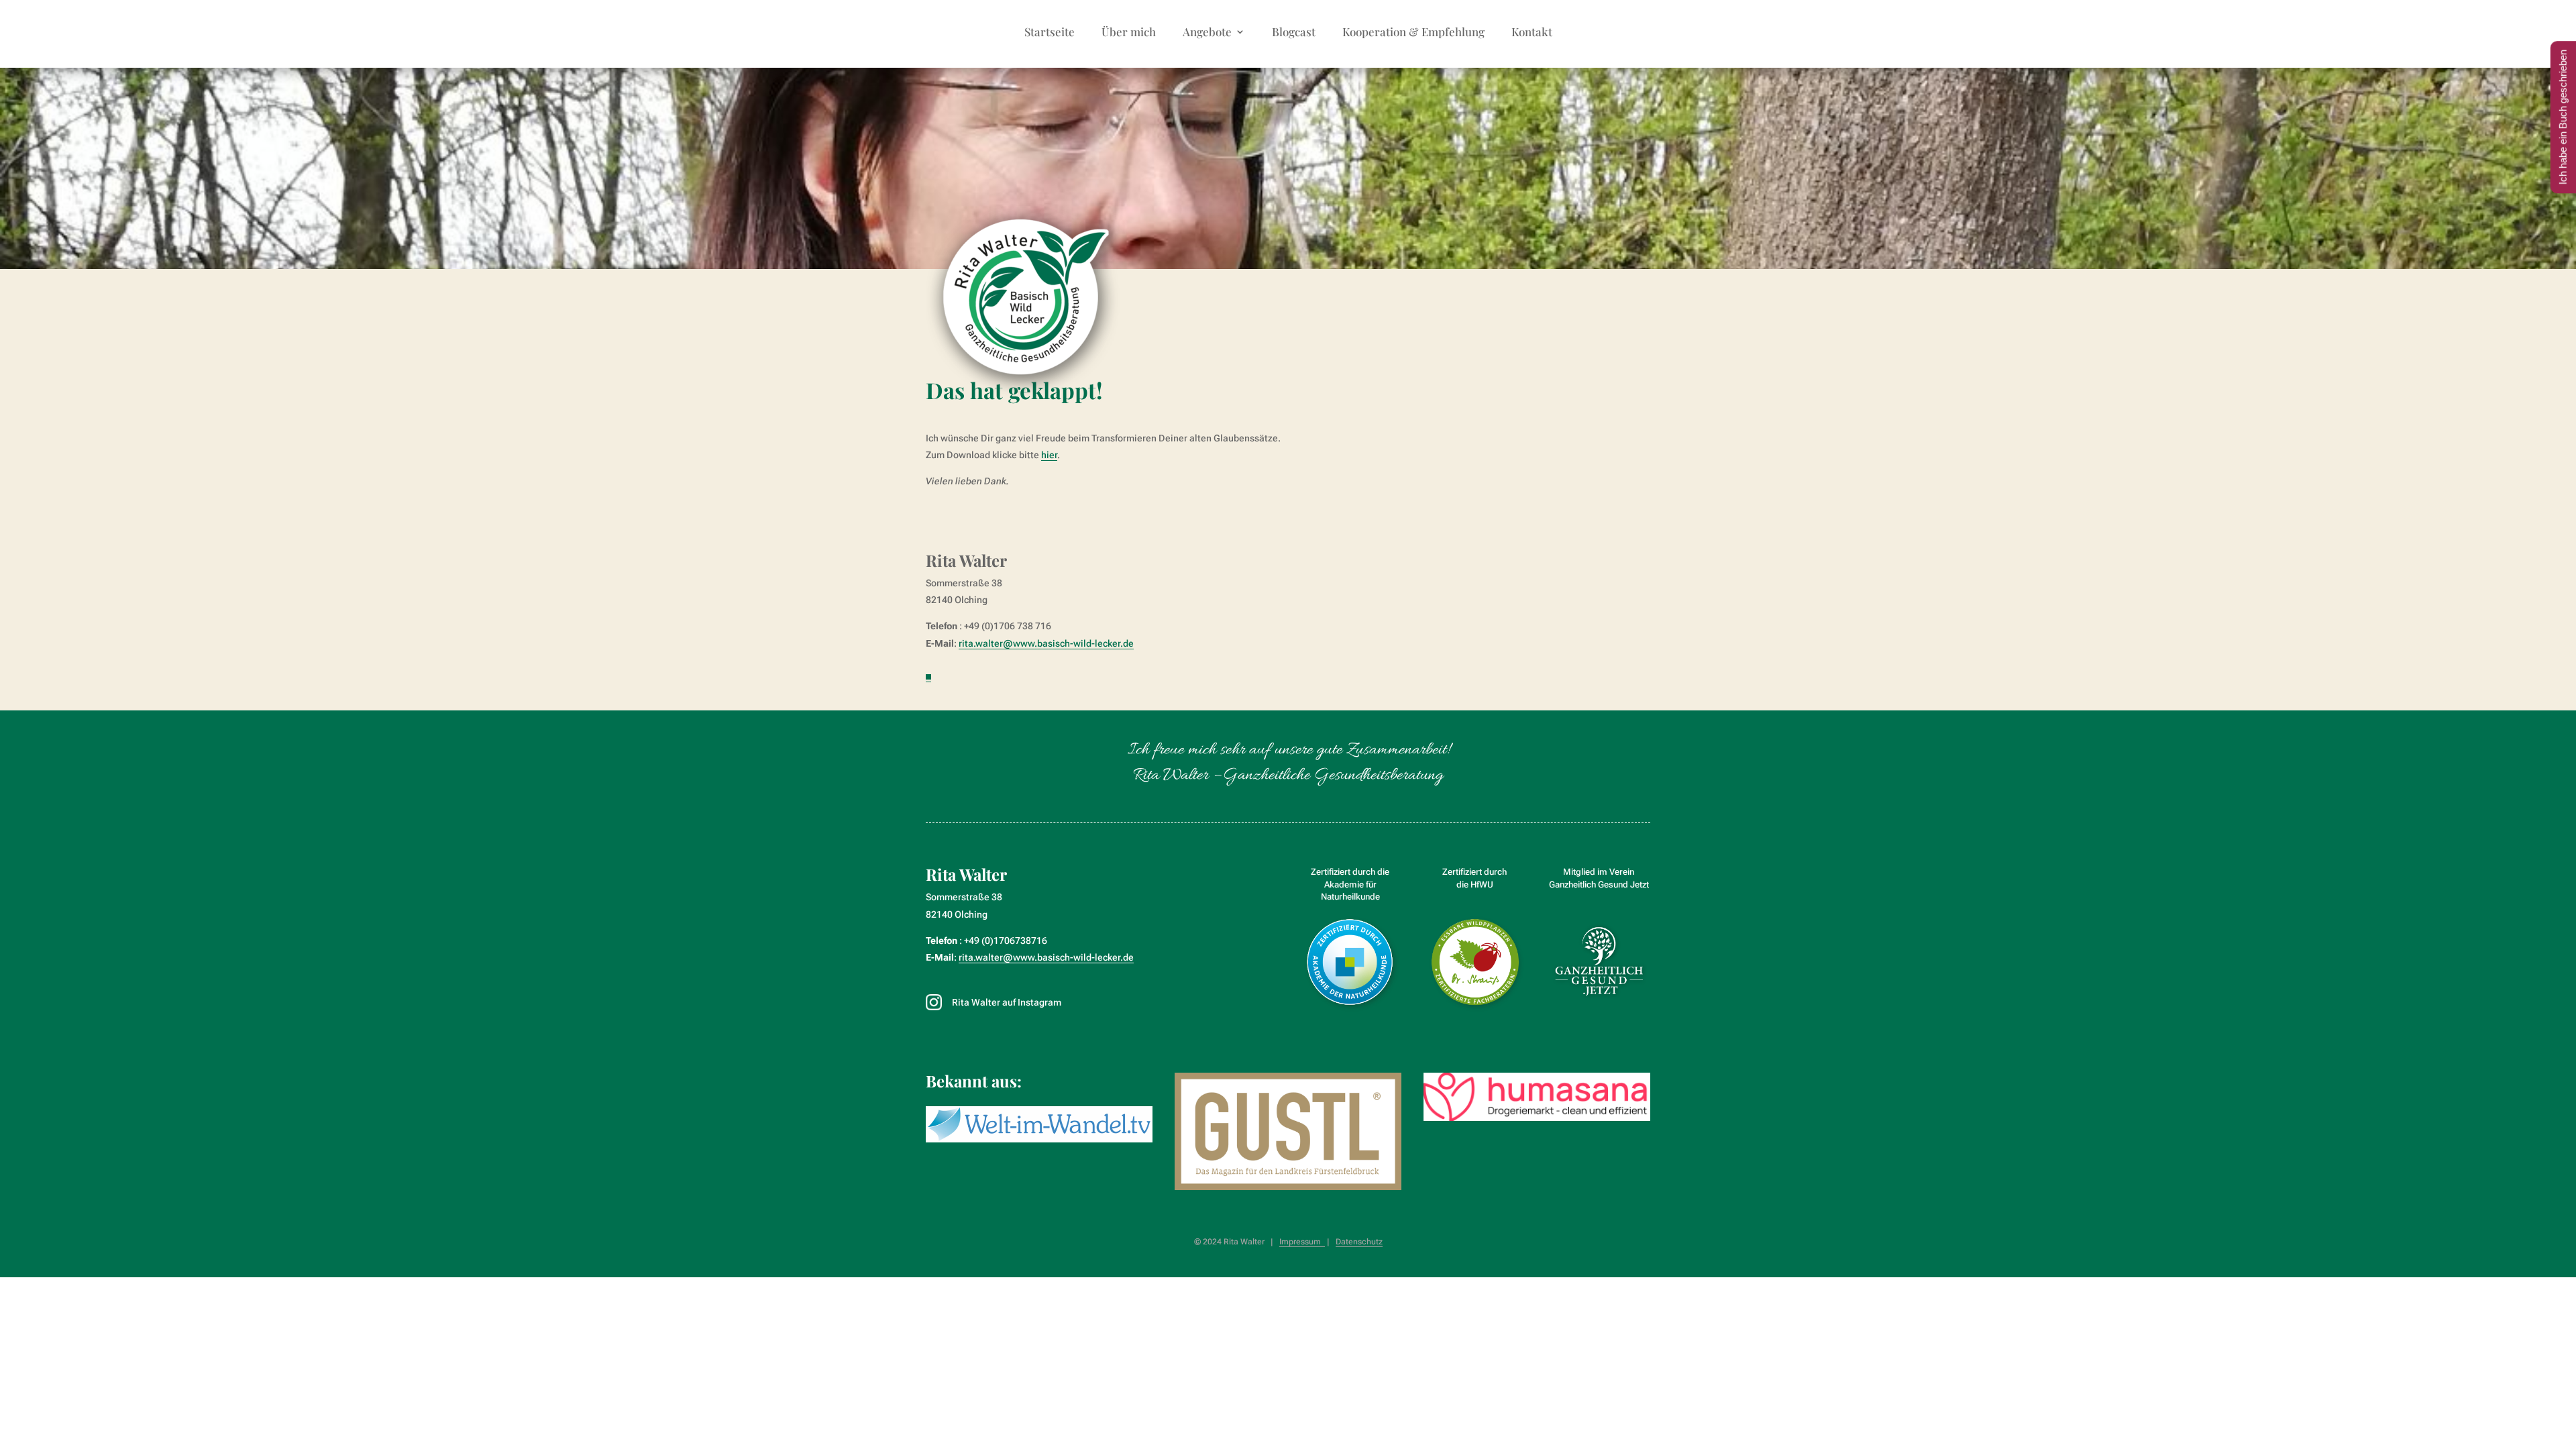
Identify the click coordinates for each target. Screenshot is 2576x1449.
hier (1049, 455)
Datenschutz (1359, 1242)
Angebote (1207, 33)
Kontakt (1532, 33)
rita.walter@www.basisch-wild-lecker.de (1046, 643)
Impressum (1302, 1242)
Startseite (1050, 33)
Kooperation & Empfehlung (1413, 33)
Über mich (1129, 33)
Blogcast (1294, 33)
